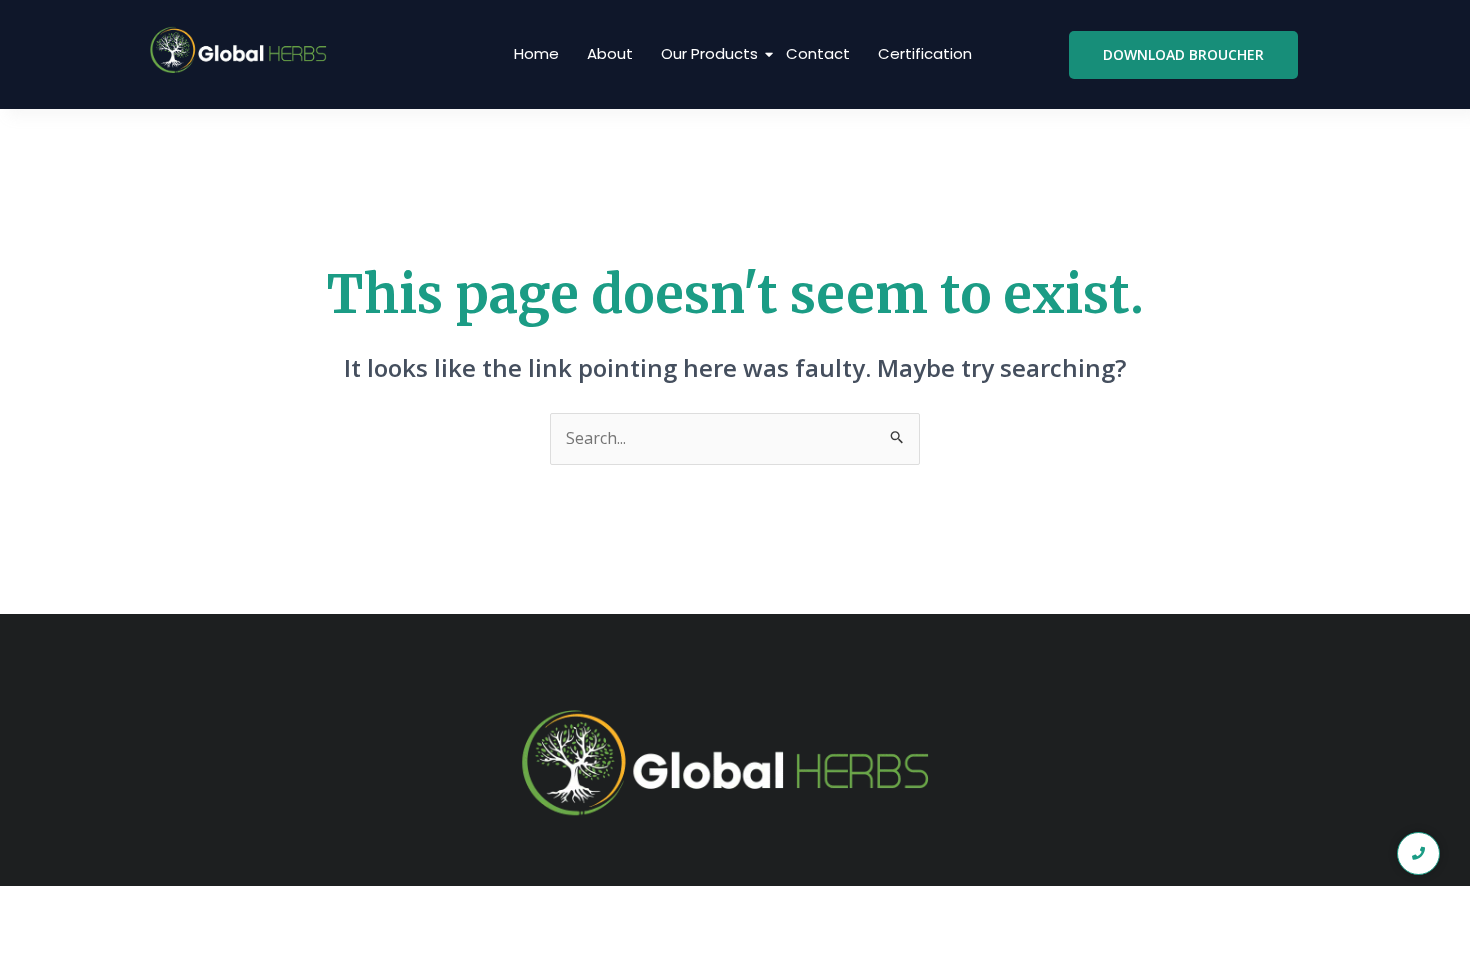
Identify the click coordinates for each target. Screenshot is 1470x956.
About (610, 53)
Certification (925, 53)
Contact (818, 53)
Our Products (709, 53)
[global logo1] (242, 51)
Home (536, 53)
